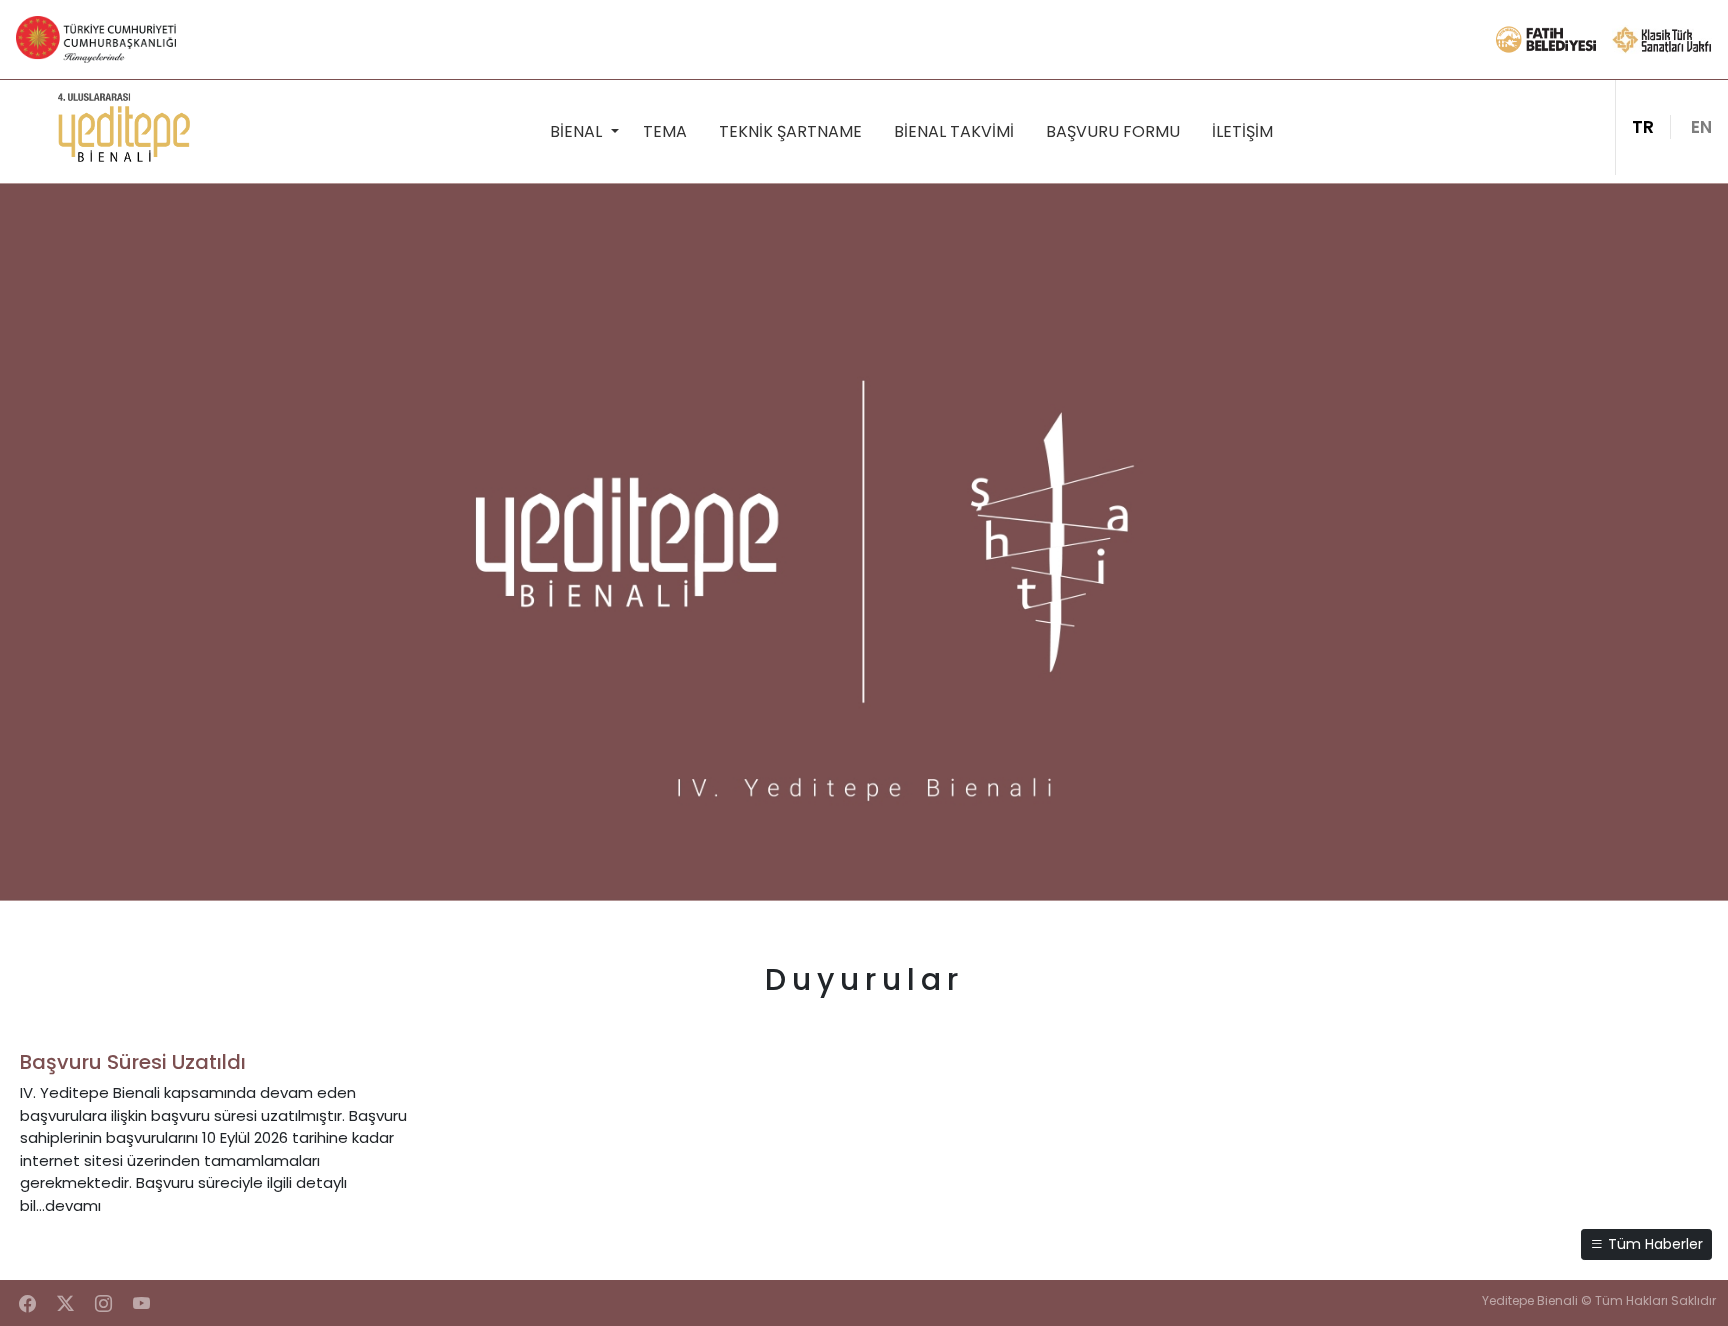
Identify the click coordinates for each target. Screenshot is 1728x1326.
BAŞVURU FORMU (1113, 131)
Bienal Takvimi (954, 131)
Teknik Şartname (790, 131)
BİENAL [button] (578, 131)
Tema (665, 131)
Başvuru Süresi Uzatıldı (133, 1062)
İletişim (1242, 131)
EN (1701, 127)
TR (1643, 127)
